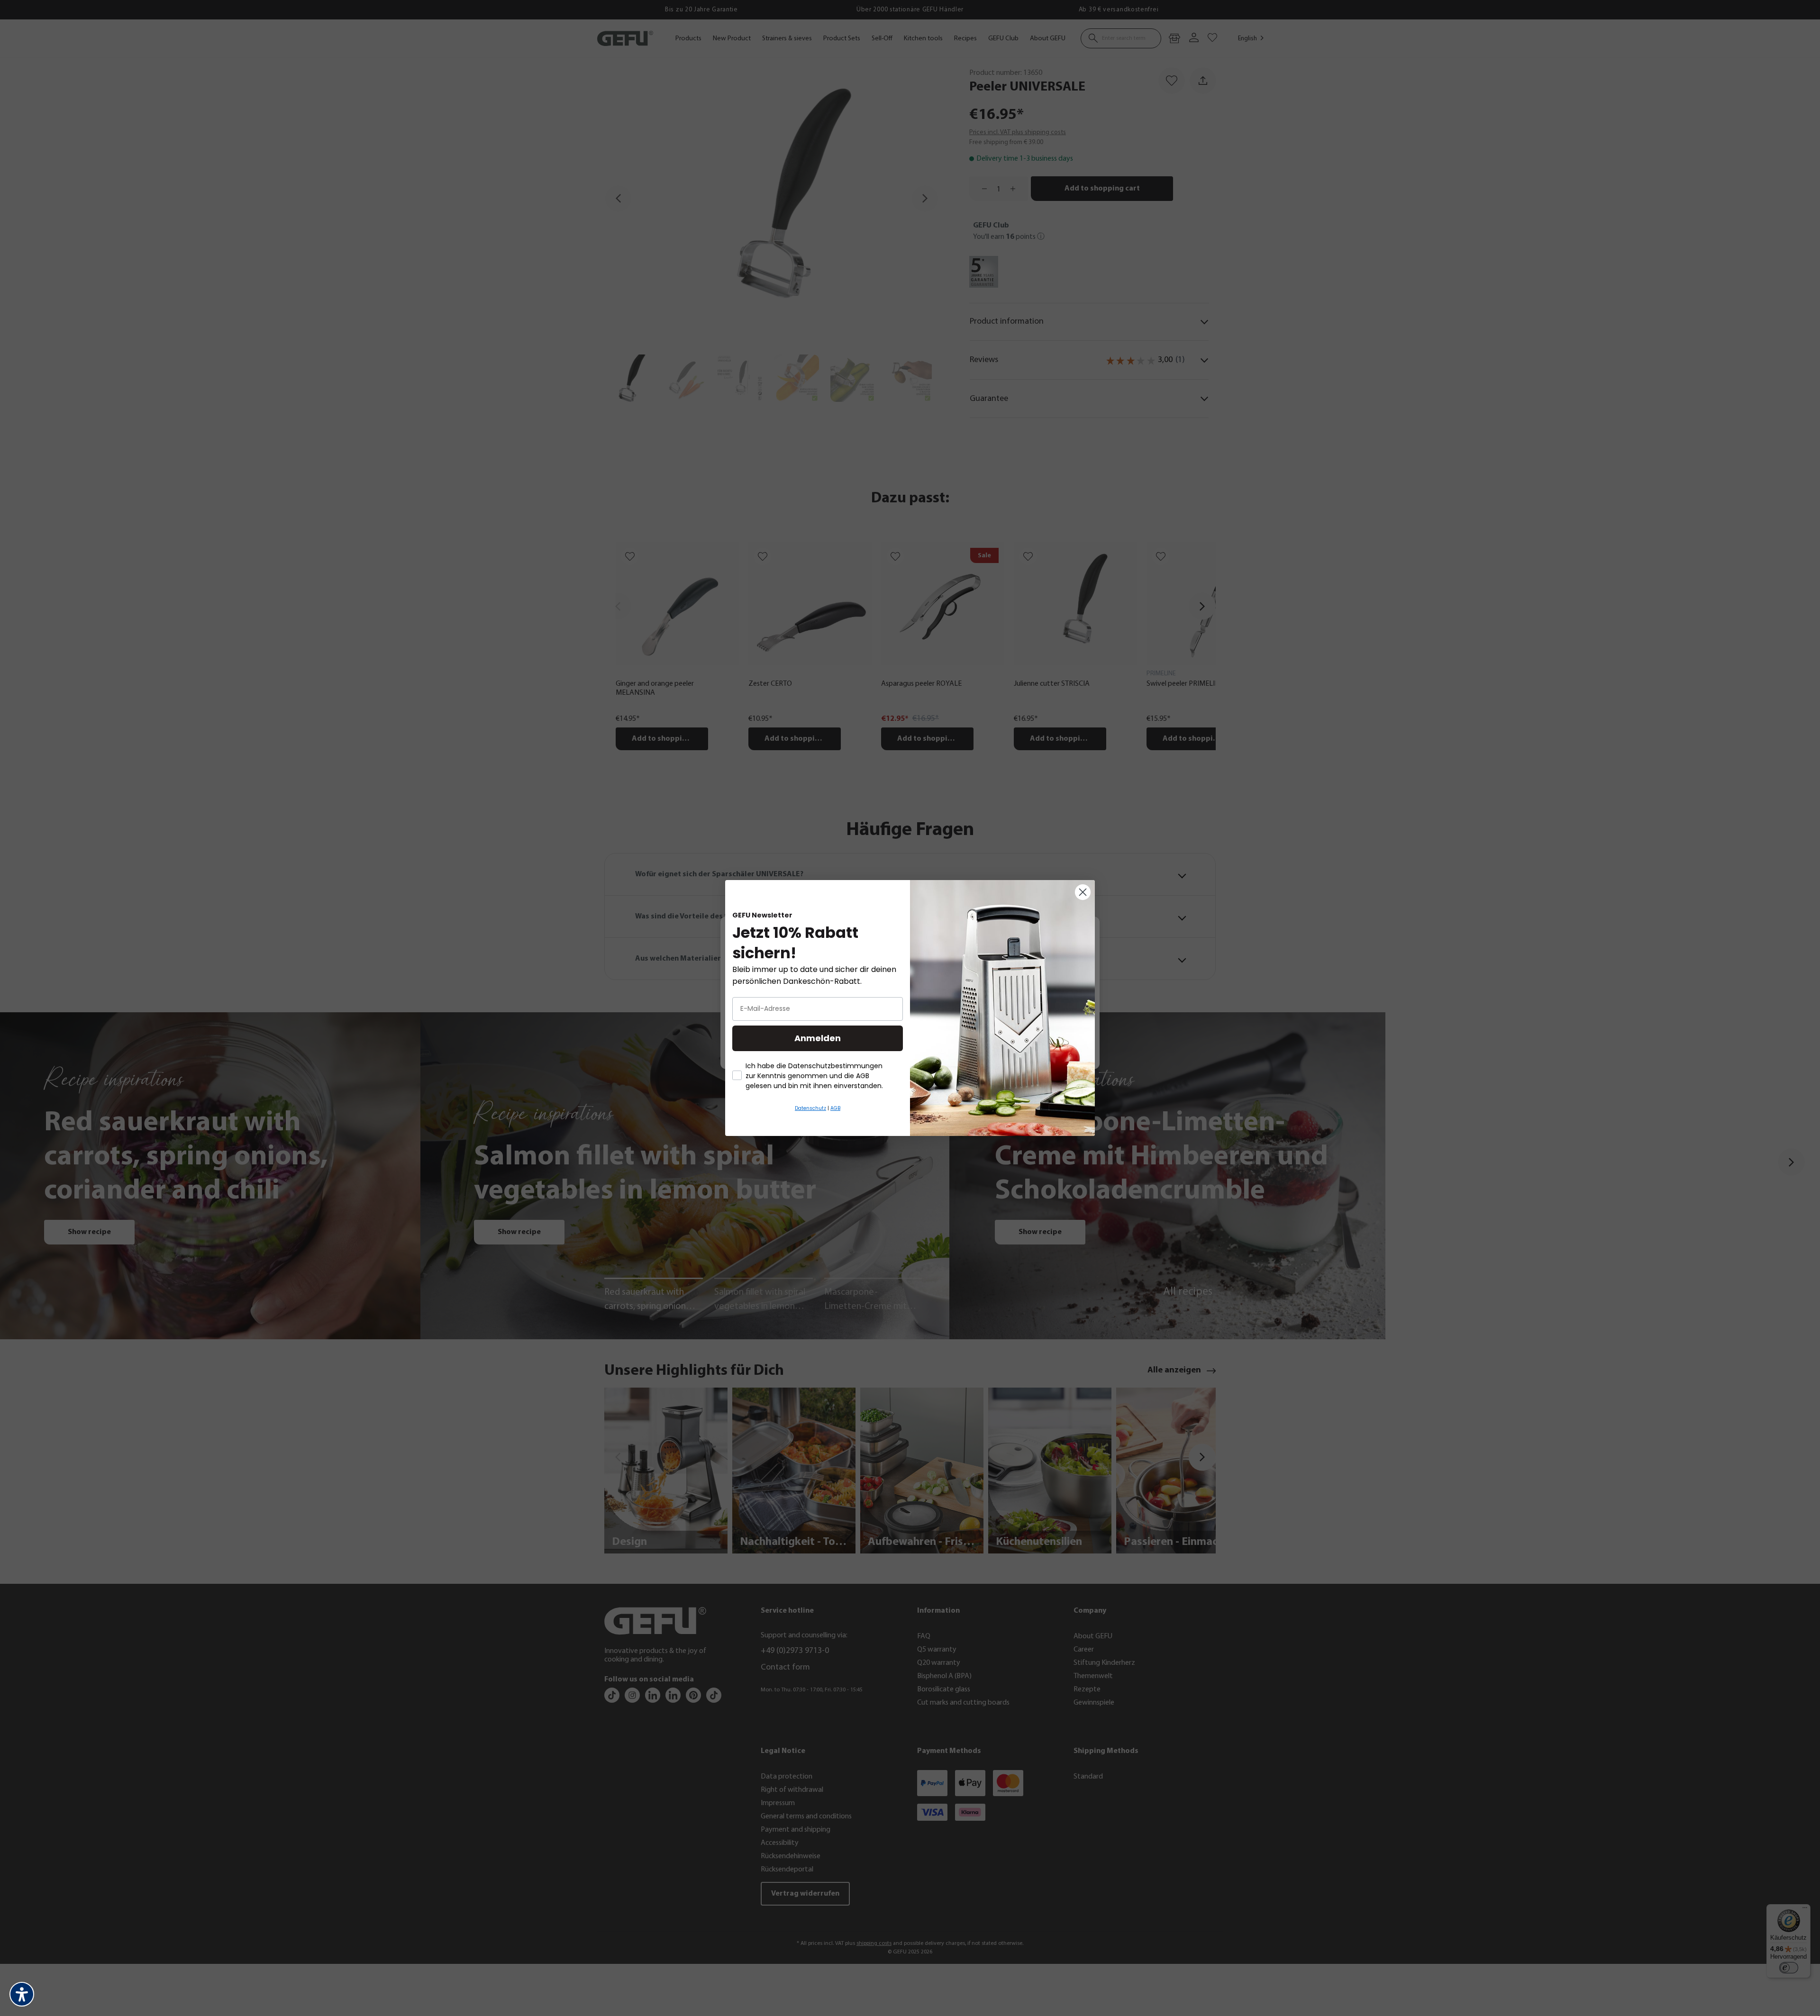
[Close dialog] (1083, 892)
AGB (835, 1108)
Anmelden (818, 1038)
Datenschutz (810, 1108)
